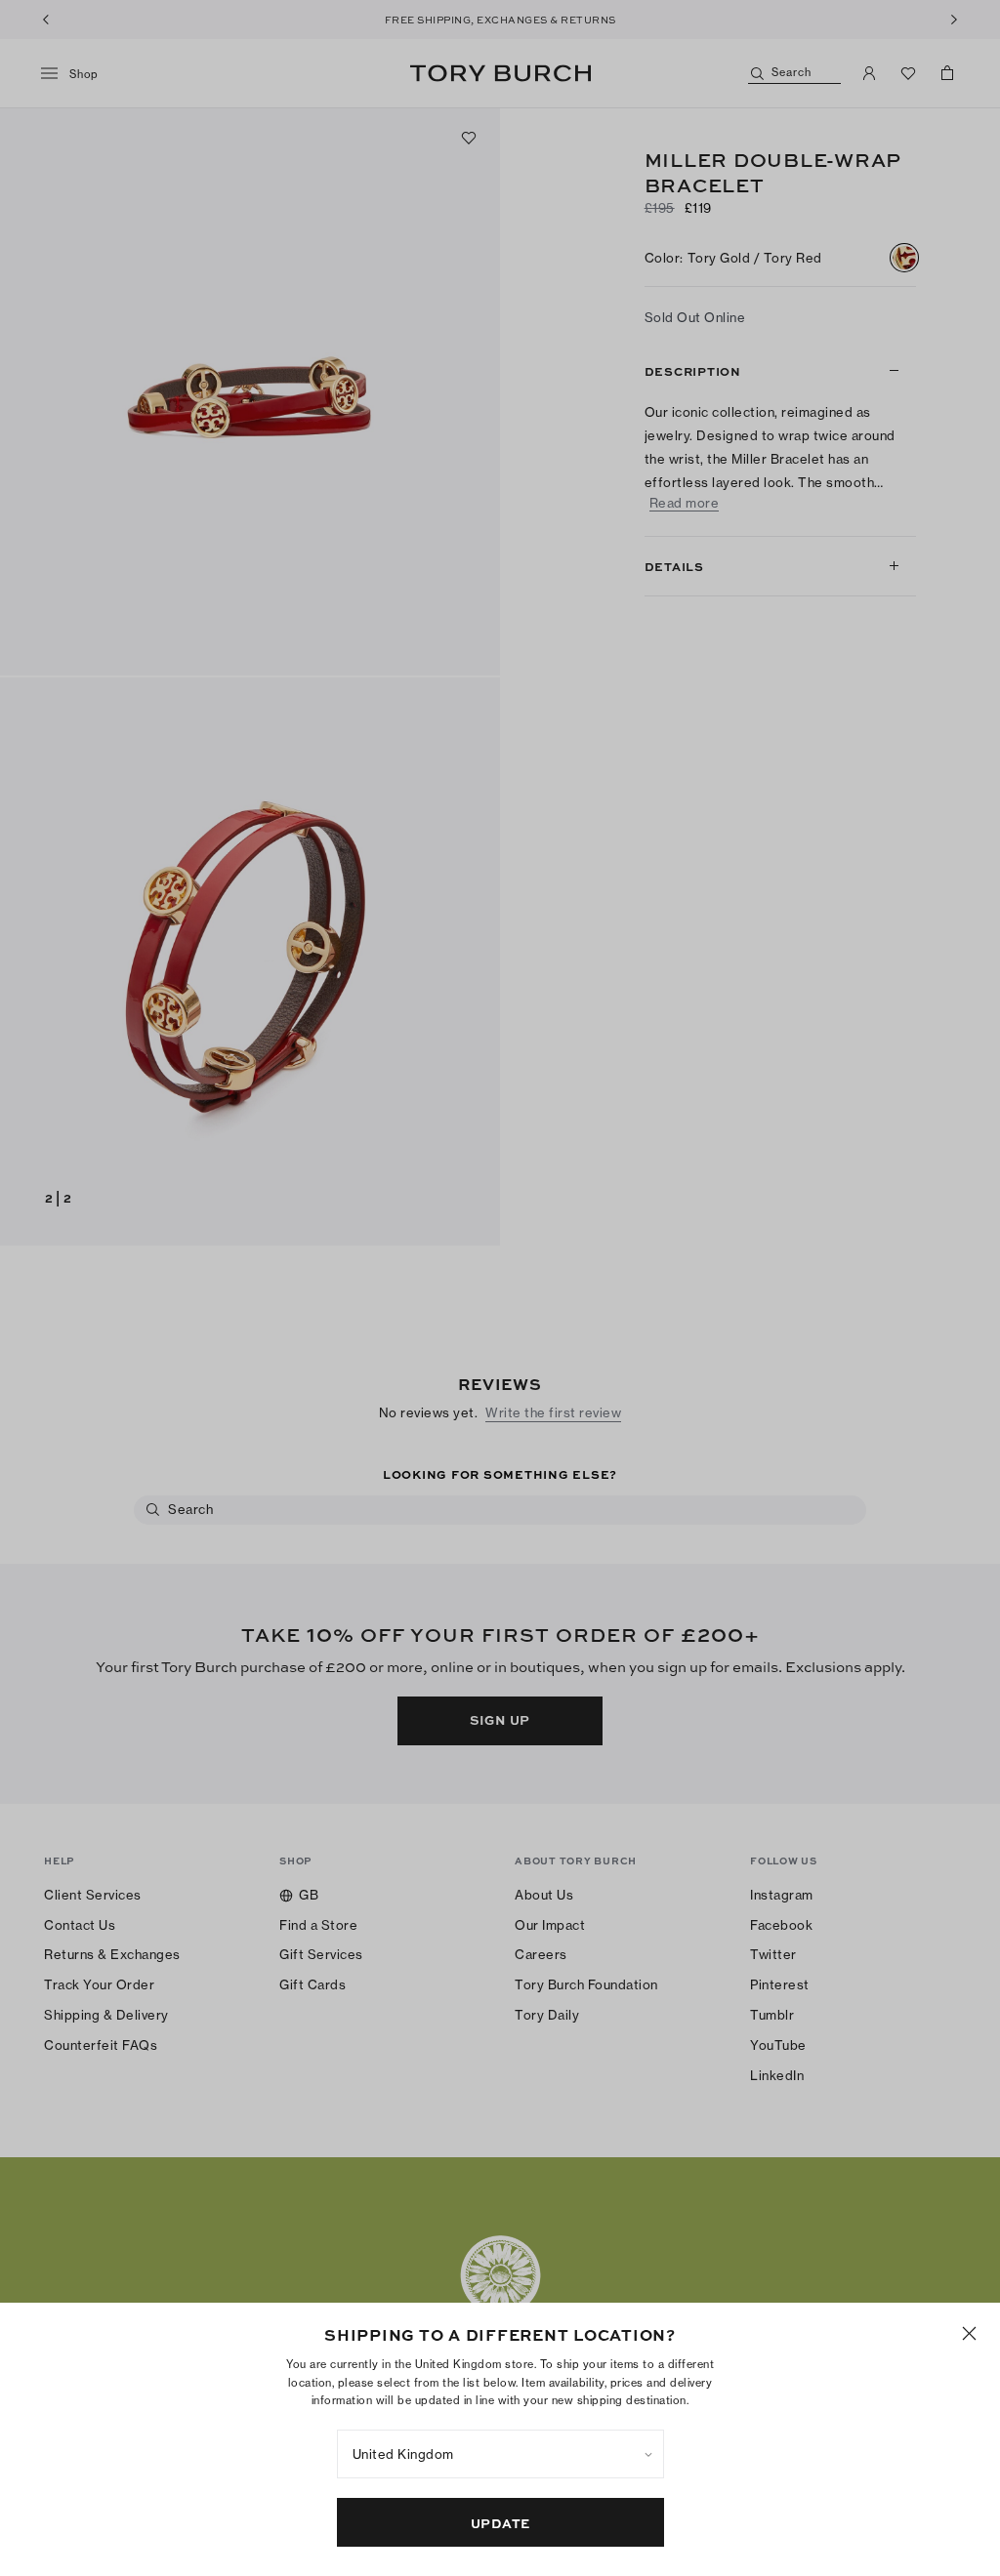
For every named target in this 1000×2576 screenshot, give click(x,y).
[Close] (969, 2333)
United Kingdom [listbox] (403, 2454)
